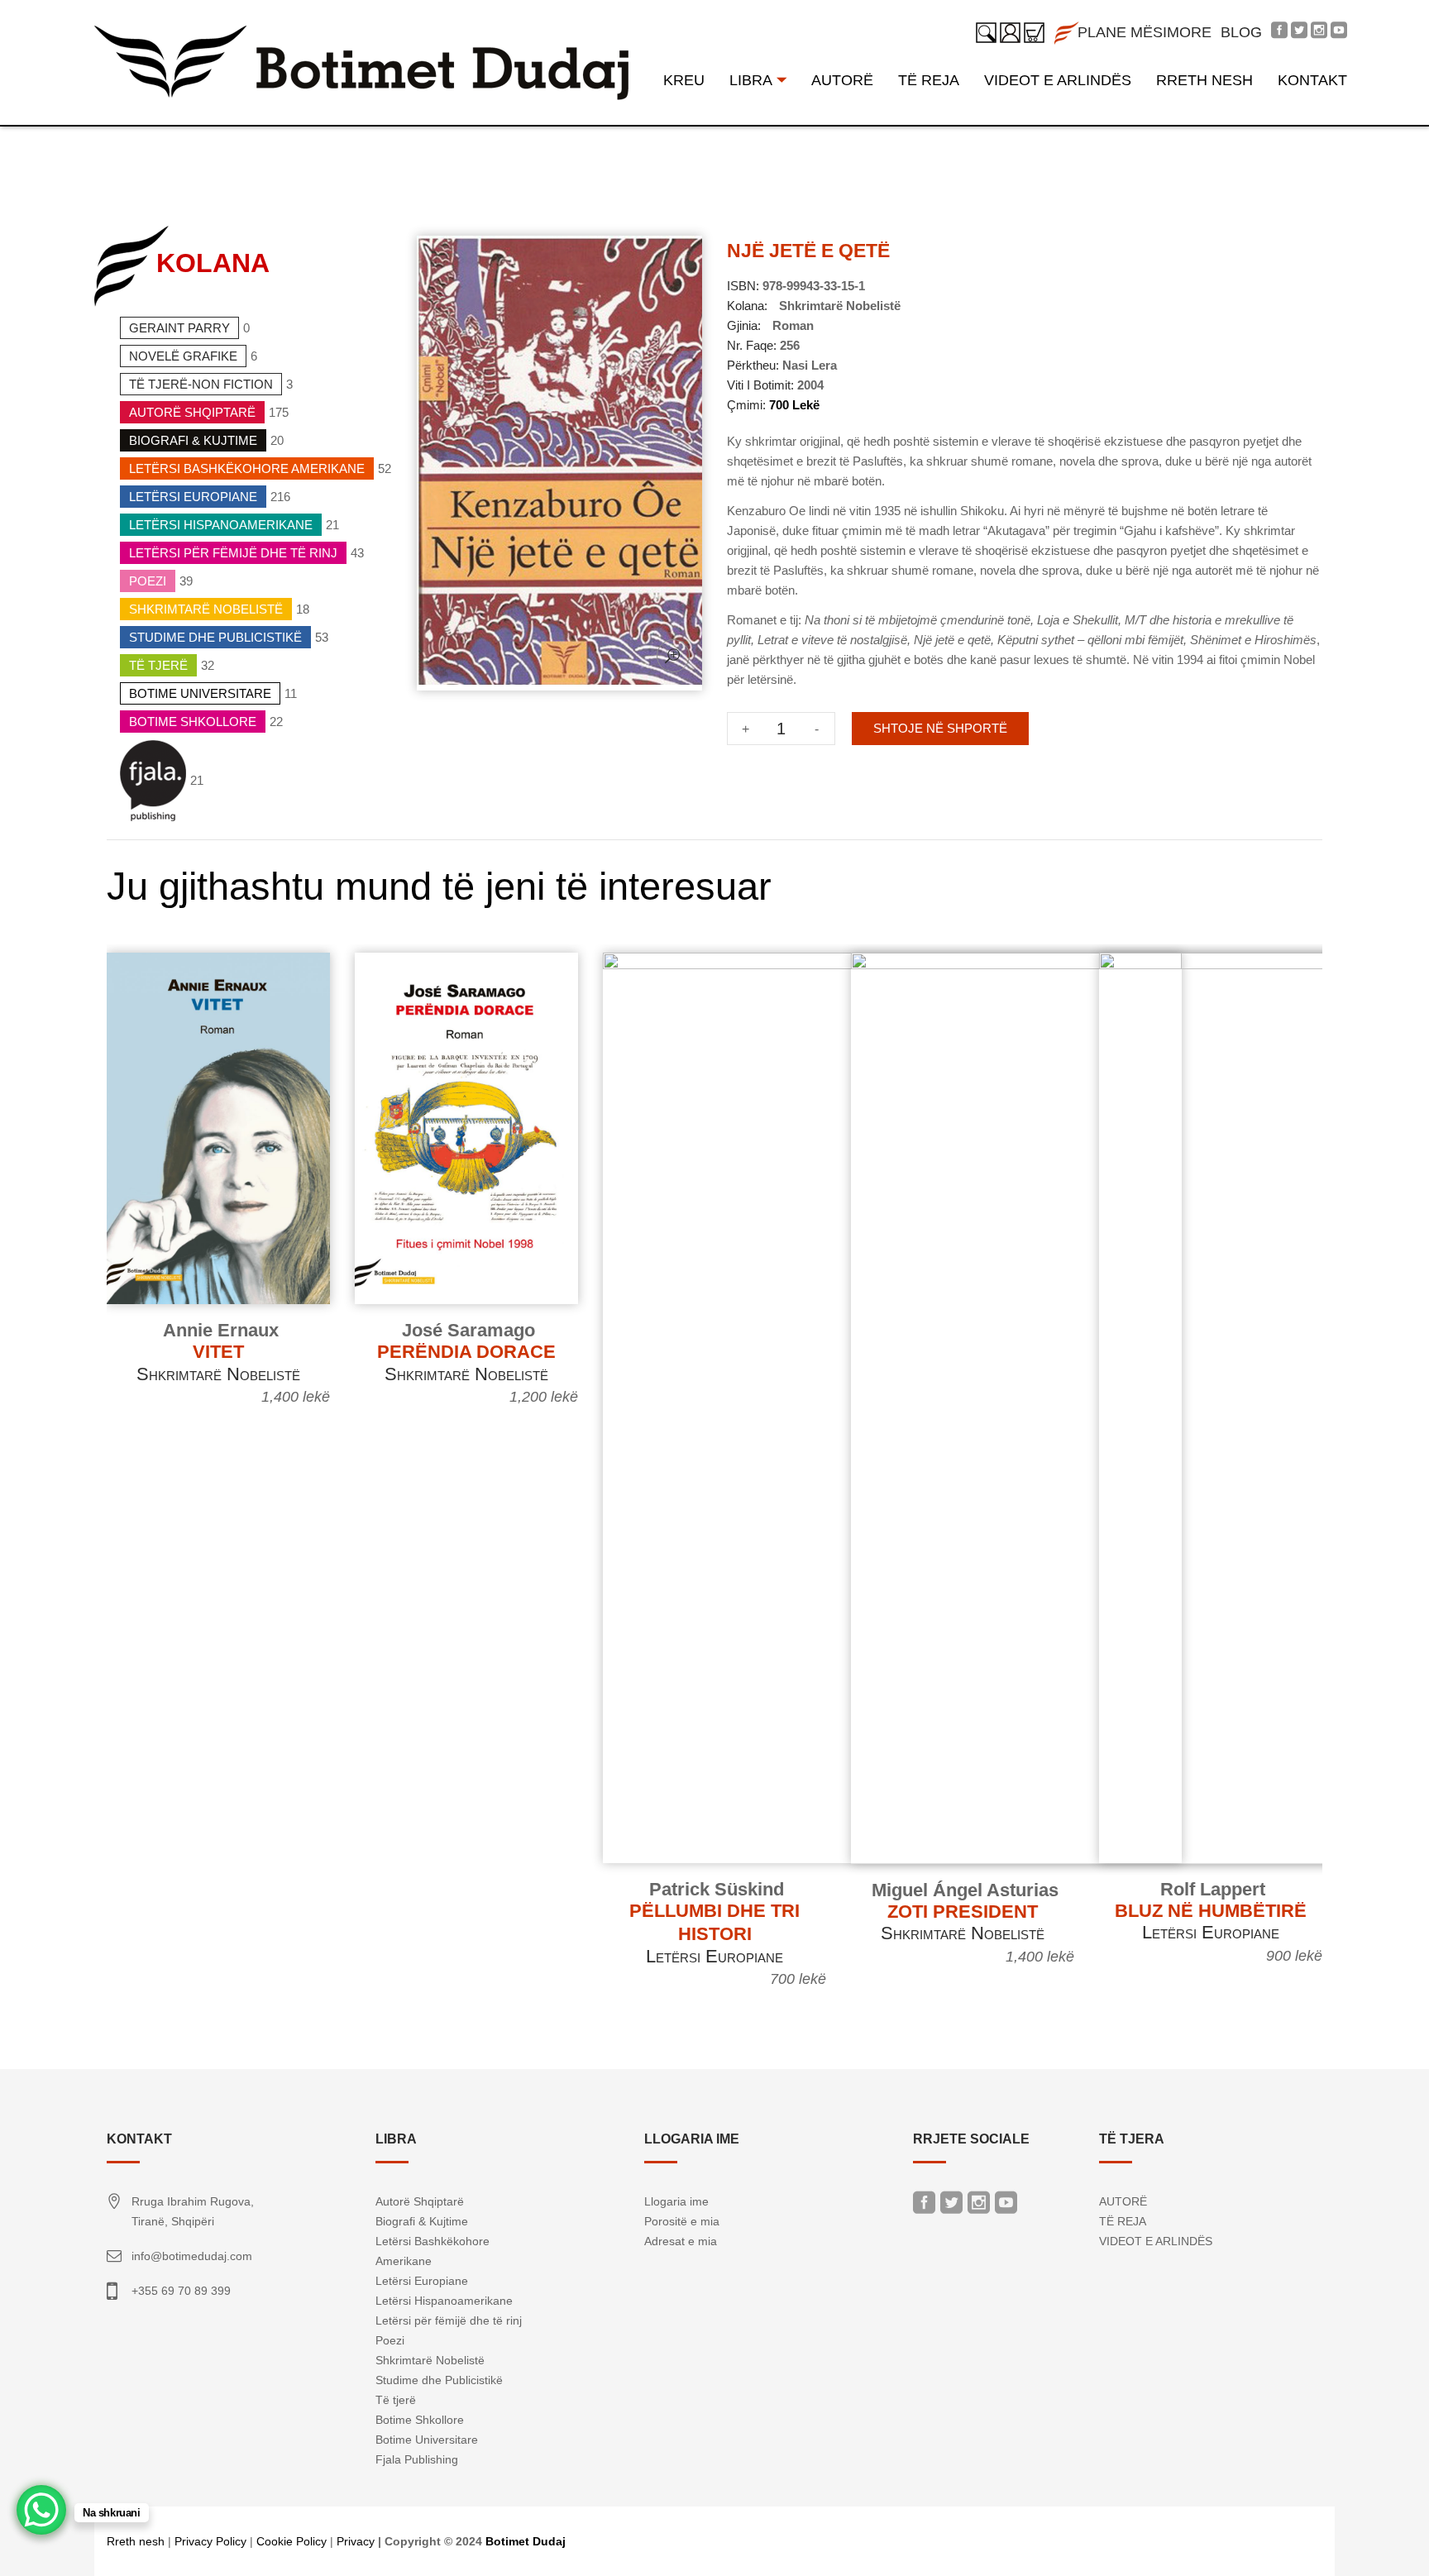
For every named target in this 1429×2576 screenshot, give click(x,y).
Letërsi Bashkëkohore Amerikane (247, 468)
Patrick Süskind (717, 1889)
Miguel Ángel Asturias (965, 1890)
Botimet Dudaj (526, 2541)
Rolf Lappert (1213, 1889)
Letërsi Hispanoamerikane (221, 525)
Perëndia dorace (466, 1352)
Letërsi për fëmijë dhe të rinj (233, 553)
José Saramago (468, 1330)
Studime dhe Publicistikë (215, 637)
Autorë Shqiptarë (192, 412)
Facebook (924, 2207)
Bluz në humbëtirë (1211, 1911)
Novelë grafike (183, 356)
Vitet (218, 1352)
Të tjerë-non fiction (201, 384)
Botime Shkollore (193, 722)
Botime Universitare (200, 693)
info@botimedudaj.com (192, 2256)
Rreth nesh (136, 2541)
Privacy (356, 2541)
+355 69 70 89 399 (181, 2291)
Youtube (1006, 2207)
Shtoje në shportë (940, 728)
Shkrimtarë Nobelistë (206, 609)
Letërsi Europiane (193, 497)
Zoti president (963, 1912)
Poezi (148, 581)
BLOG (1241, 32)
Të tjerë (158, 665)
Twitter (951, 2207)
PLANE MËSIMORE (1145, 32)
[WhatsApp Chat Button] (41, 2510)
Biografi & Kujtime (193, 440)
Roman (793, 325)
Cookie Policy (292, 2541)
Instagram (979, 2207)
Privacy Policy (210, 2541)
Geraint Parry (179, 328)
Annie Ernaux (221, 1330)
